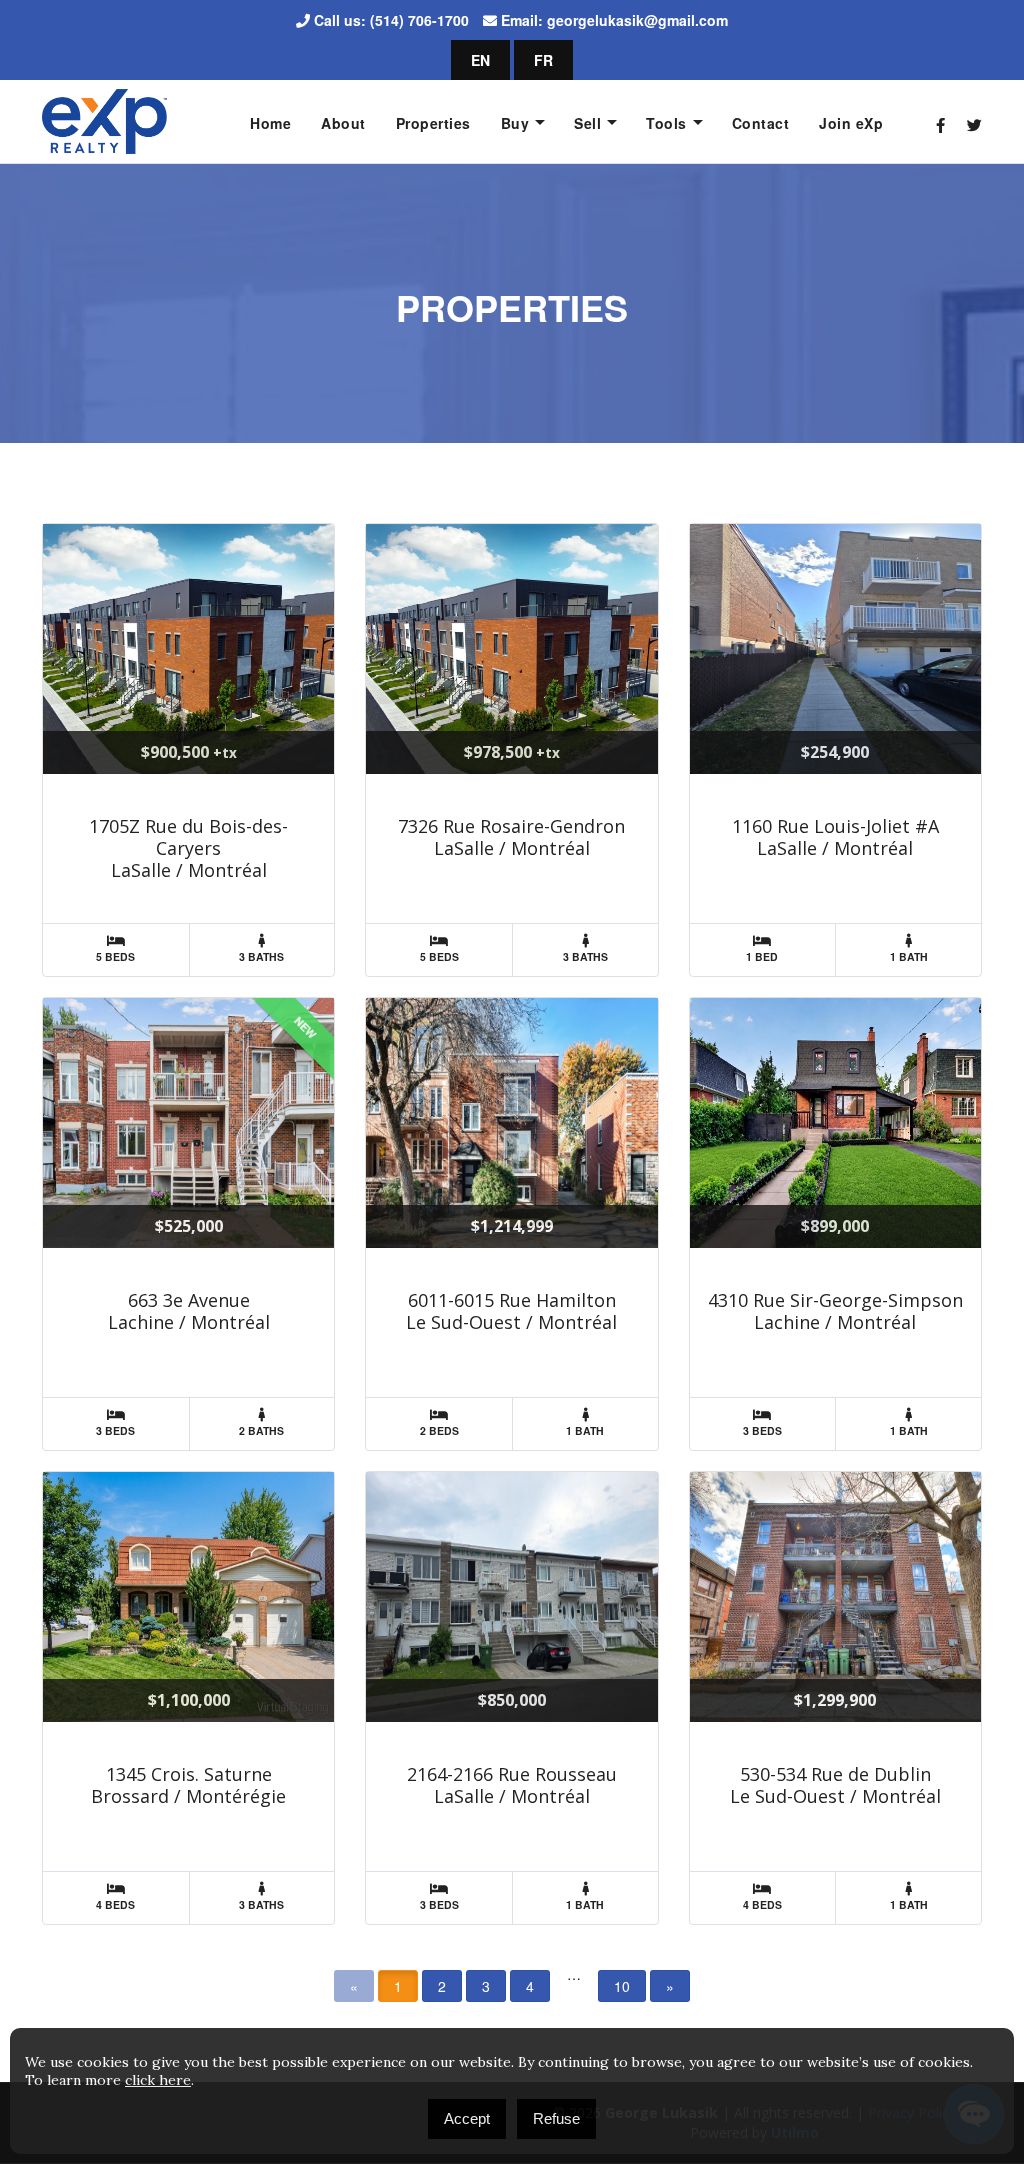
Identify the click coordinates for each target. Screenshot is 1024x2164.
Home (270, 123)
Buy (515, 123)
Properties (433, 123)
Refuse (556, 2118)
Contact (761, 123)
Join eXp (851, 123)
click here (158, 2080)
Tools (666, 123)
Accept (467, 2118)
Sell (587, 123)
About (343, 123)
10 (622, 1986)
